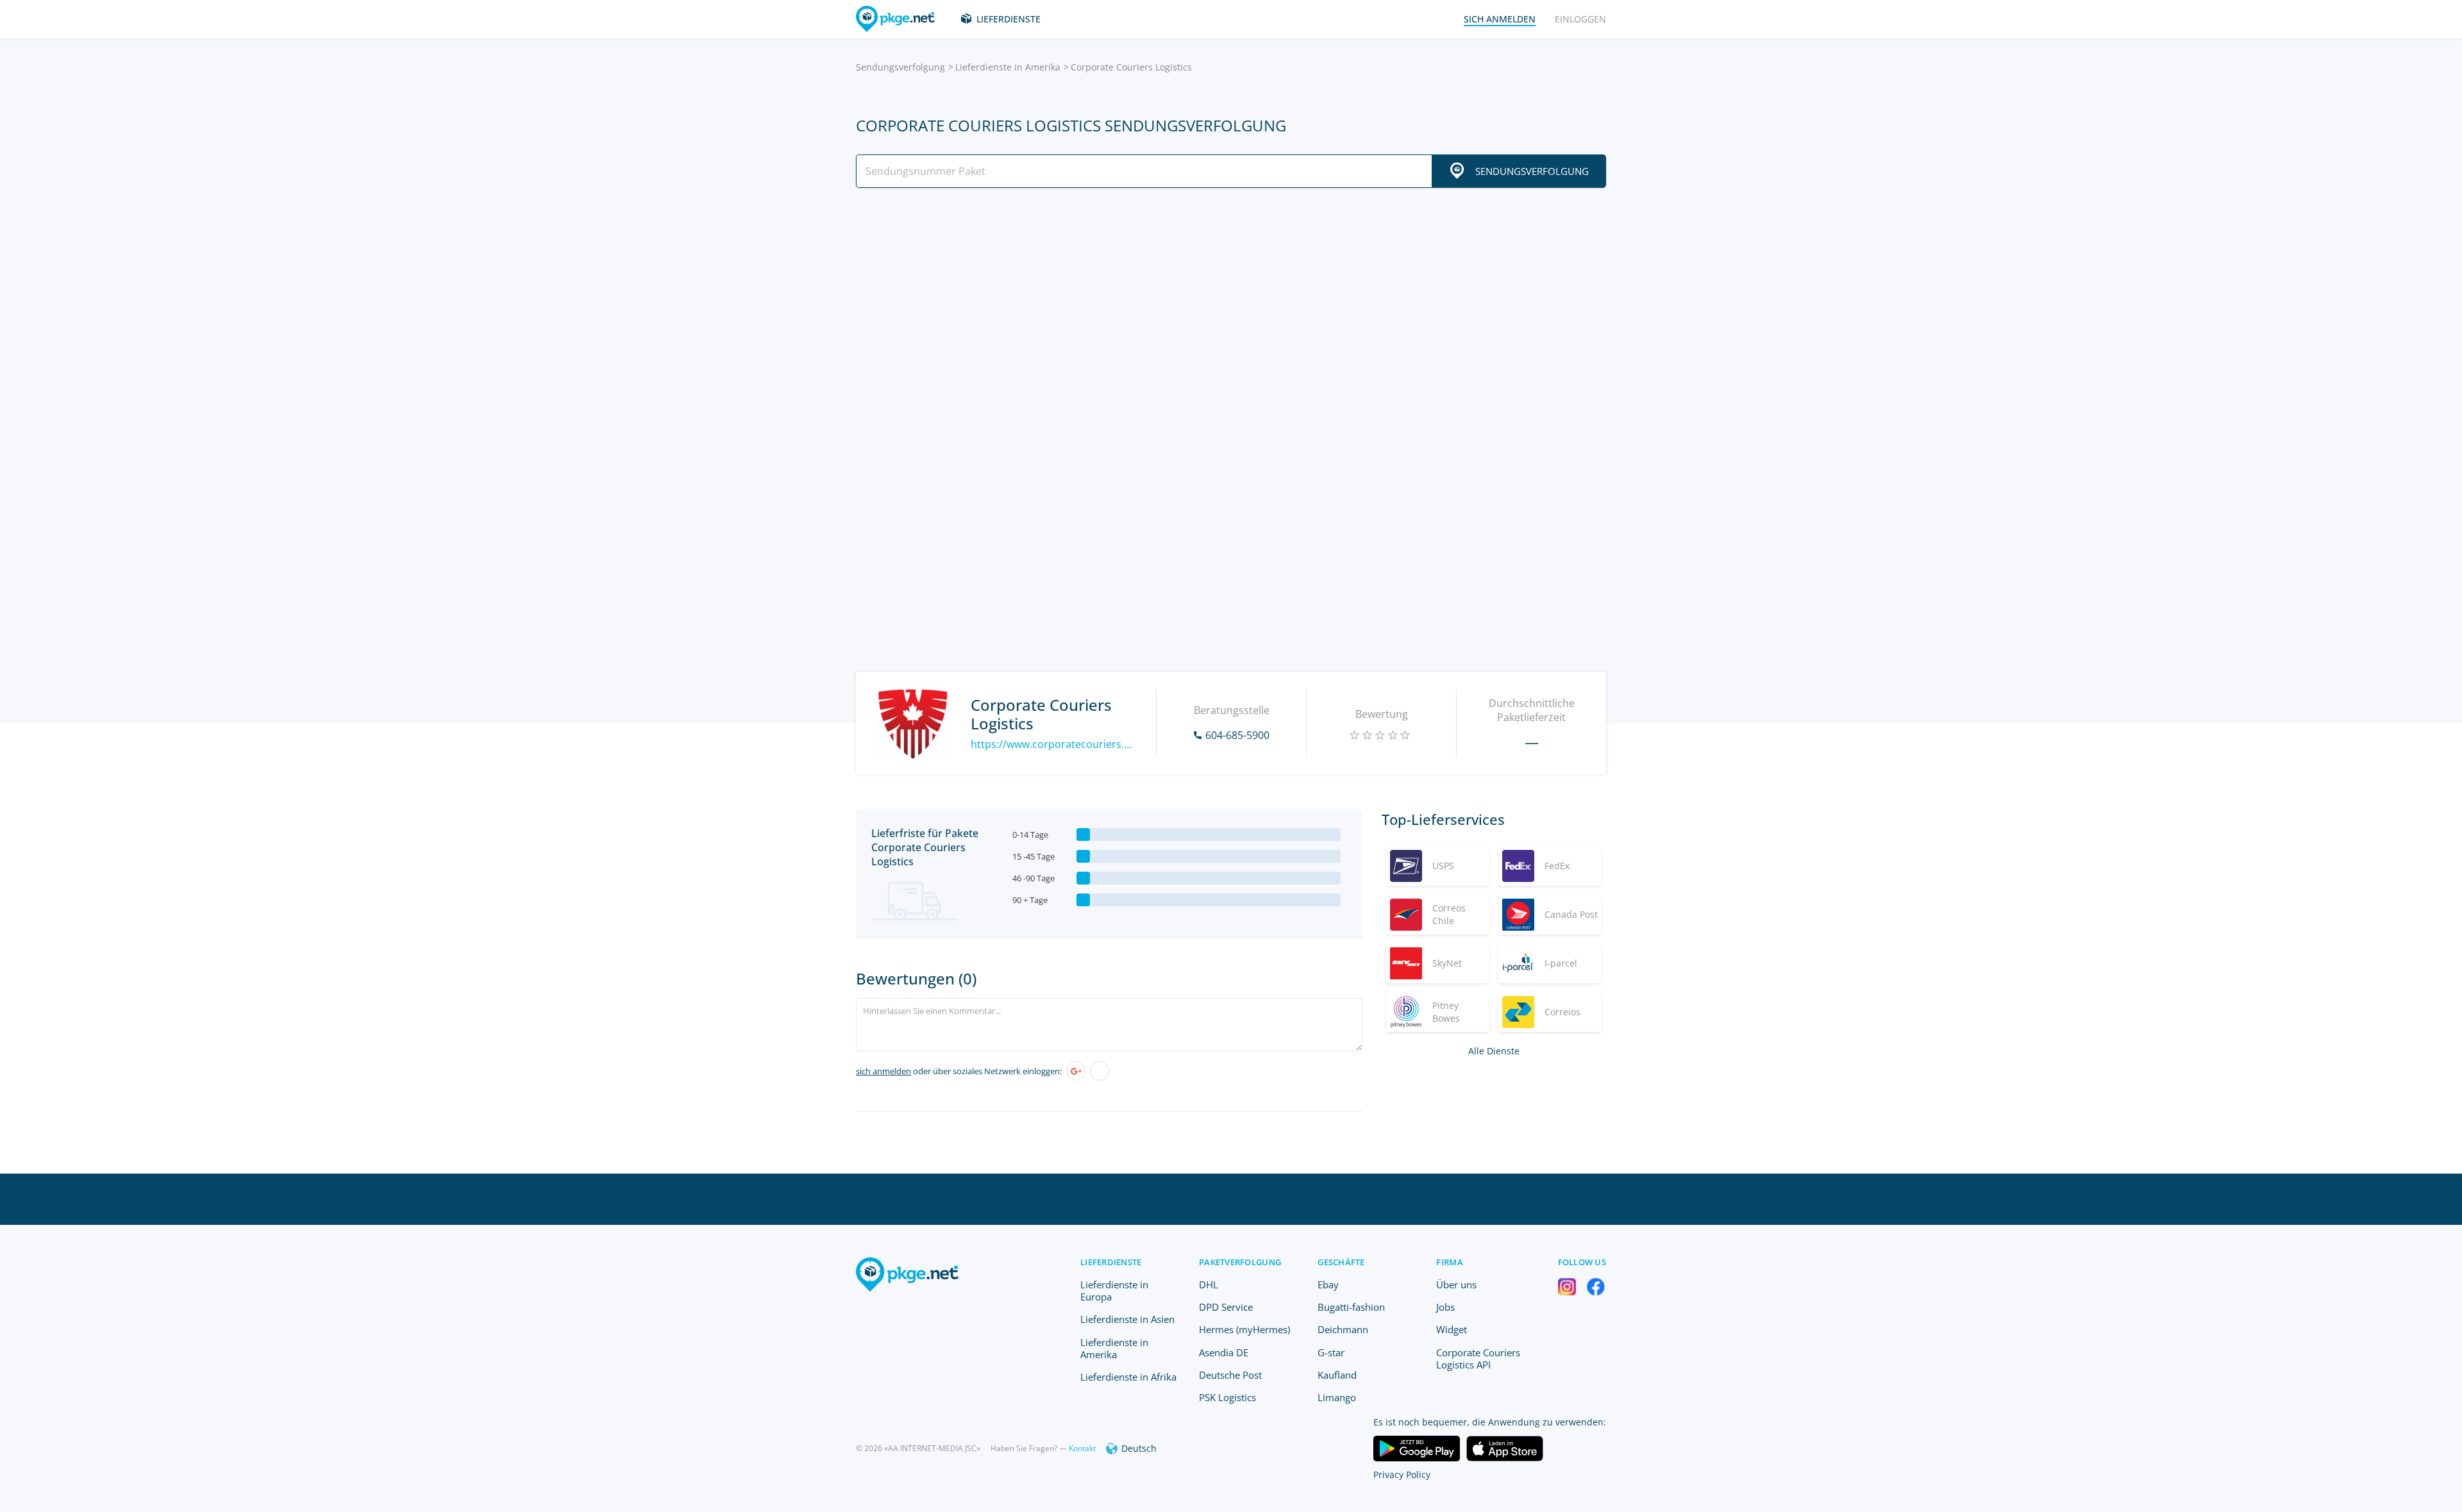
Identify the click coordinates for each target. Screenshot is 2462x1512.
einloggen (1580, 19)
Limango (1337, 1397)
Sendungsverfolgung (900, 67)
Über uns (1456, 1284)
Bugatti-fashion (1351, 1307)
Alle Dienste (1494, 1051)
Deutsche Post (1230, 1375)
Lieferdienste (1009, 19)
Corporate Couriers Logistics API (1478, 1358)
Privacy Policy (1402, 1475)
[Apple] (1100, 1071)
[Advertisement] (1231, 310)
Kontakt (1082, 1448)
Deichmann (1343, 1329)
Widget (1452, 1329)
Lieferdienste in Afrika (1128, 1377)
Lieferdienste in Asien (1127, 1319)
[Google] (1076, 1071)
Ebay (1328, 1284)
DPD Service (1226, 1307)
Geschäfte (1341, 1262)
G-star (1331, 1352)
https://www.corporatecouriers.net (1054, 744)
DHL (1209, 1284)
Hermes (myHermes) (1244, 1329)
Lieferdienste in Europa (1114, 1291)
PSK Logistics (1227, 1397)
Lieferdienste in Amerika (1008, 67)
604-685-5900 (1237, 735)
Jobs (1445, 1307)
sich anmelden (883, 1071)
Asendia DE (1224, 1352)
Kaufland (1337, 1375)
